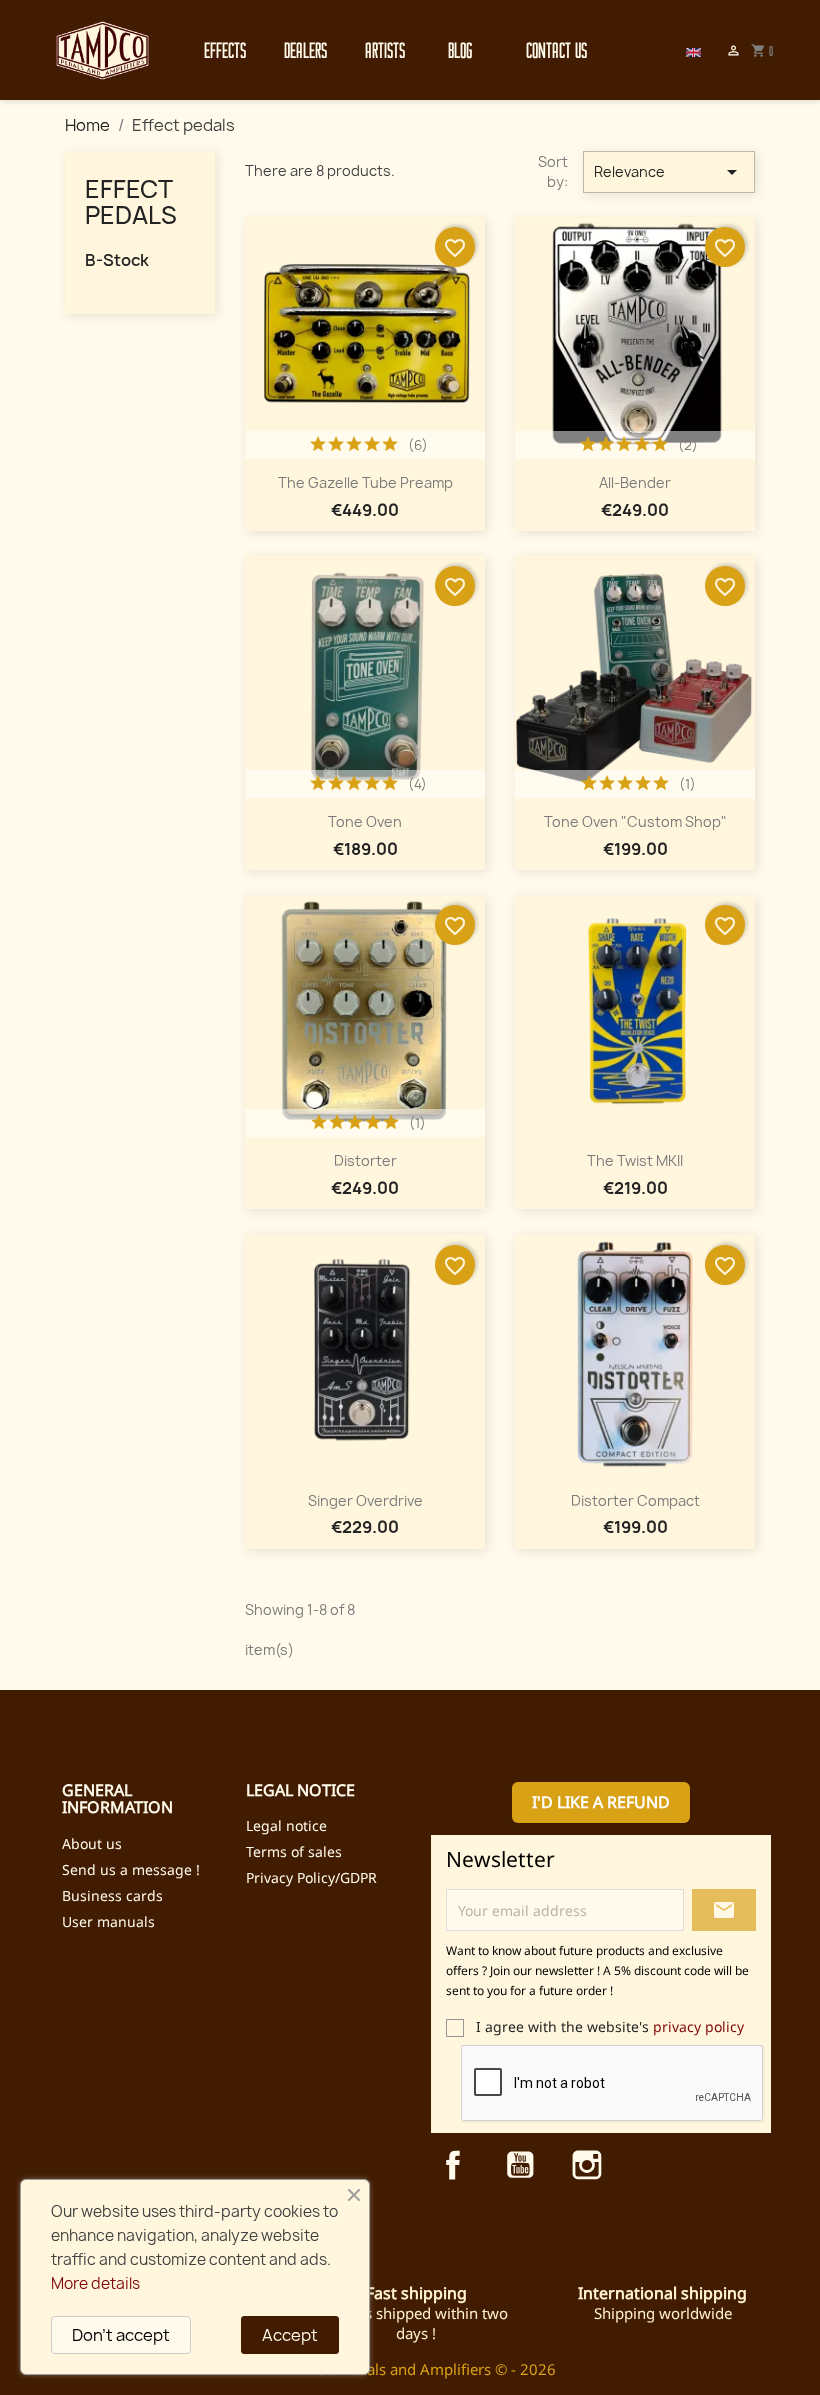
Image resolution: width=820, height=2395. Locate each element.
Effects (224, 50)
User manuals (108, 1921)
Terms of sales (294, 1851)
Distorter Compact (635, 1500)
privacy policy (698, 2026)
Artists (385, 50)
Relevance (669, 172)
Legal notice (286, 1825)
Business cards (112, 1895)
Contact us (546, 50)
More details (95, 2283)
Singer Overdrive (365, 1500)
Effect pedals (131, 202)
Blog (460, 50)
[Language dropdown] (693, 50)
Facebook (453, 2165)
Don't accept (121, 2335)
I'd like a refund (601, 1802)
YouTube (520, 2165)
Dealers (304, 50)
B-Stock (117, 260)
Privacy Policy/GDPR (311, 1877)
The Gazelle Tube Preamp (365, 482)
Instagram (587, 2165)
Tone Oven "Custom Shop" (635, 821)
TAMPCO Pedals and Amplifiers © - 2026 (416, 2369)
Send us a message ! (131, 1869)
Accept (290, 2335)
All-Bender (635, 482)
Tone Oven (365, 821)
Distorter (365, 1160)
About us (92, 1843)
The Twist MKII (635, 1160)
